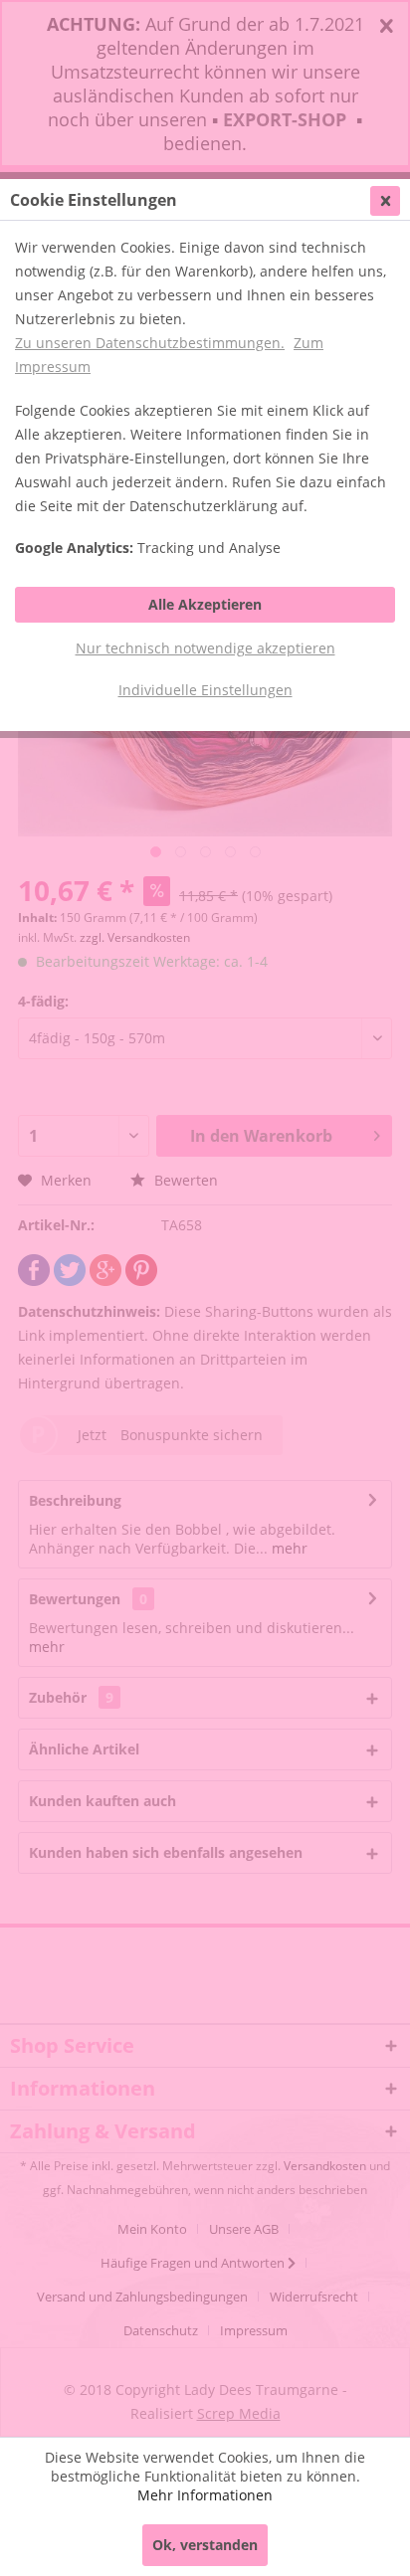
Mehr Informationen (205, 2495)
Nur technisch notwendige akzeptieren (205, 648)
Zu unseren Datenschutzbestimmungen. (150, 343)
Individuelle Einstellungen (205, 690)
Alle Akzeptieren (205, 604)
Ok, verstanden (205, 2545)
